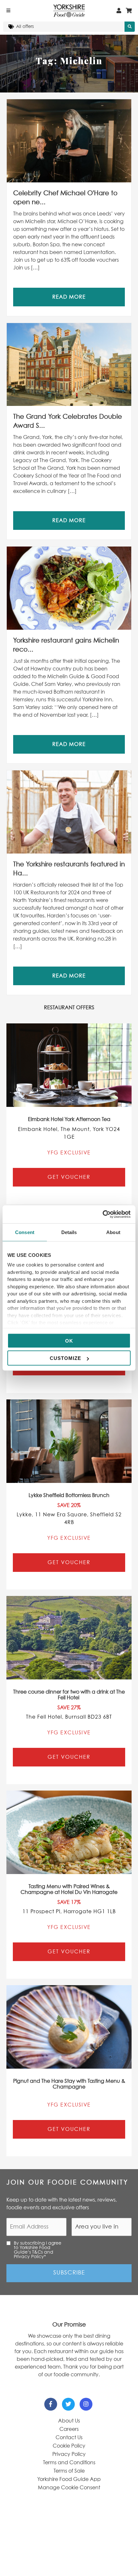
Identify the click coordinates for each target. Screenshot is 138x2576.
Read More (69, 297)
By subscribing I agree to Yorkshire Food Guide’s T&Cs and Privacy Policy (38, 2250)
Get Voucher (69, 1177)
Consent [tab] (25, 1232)
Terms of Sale (69, 2471)
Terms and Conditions (69, 2463)
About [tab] (113, 1232)
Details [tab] (69, 1232)
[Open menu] (8, 11)
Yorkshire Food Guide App (69, 2479)
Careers (69, 2429)
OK (69, 1341)
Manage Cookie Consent (69, 2488)
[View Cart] (129, 11)
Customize (65, 1358)
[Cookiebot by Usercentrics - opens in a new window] (103, 1214)
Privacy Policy (69, 2454)
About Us (69, 2421)
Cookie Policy (69, 2446)
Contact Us (69, 2438)
